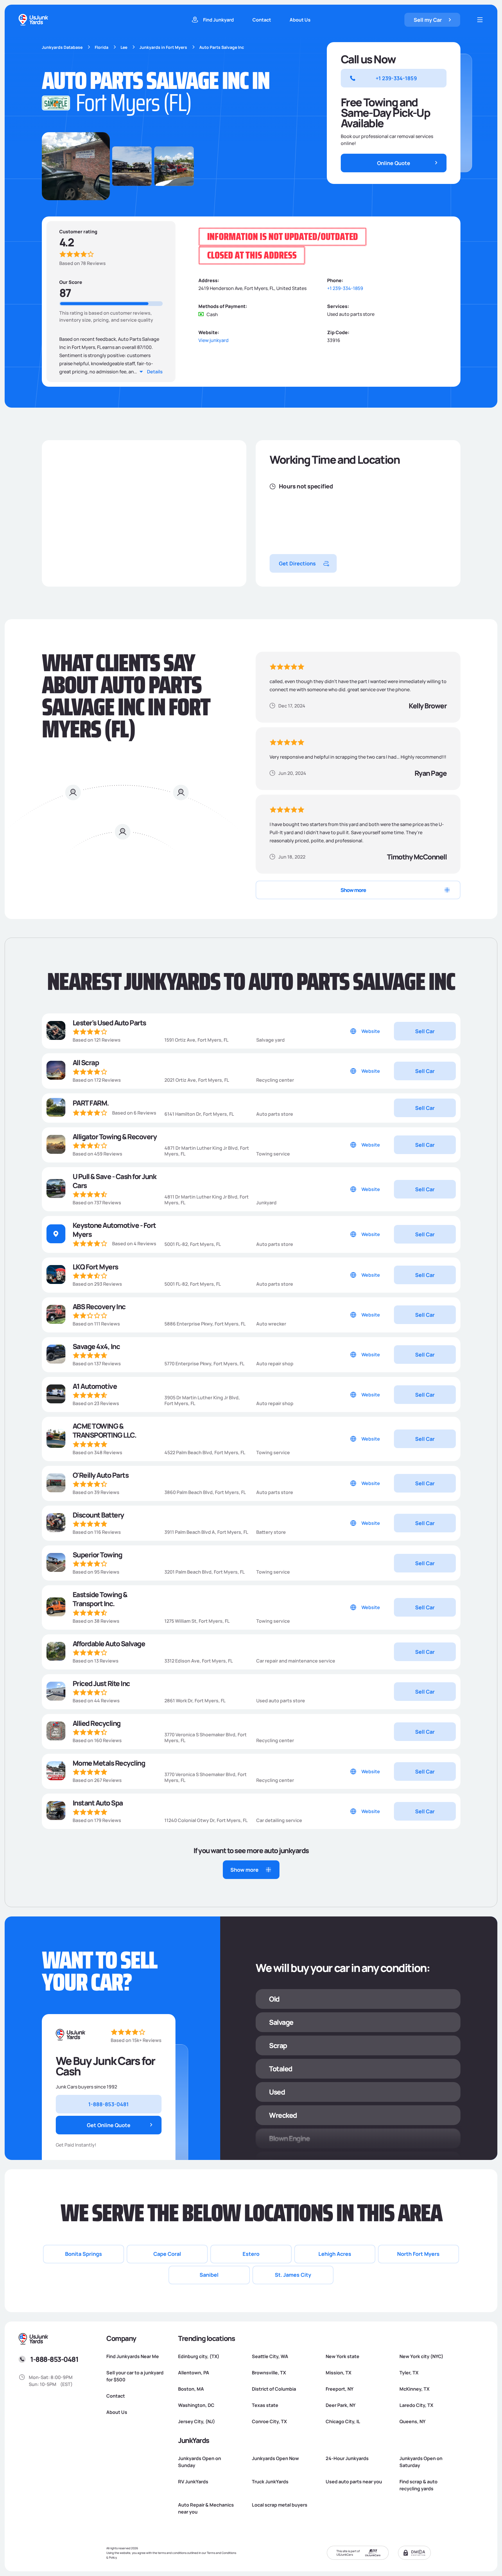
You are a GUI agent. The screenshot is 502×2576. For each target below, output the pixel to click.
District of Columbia (274, 2389)
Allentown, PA (194, 2373)
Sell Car (425, 1031)
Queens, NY (413, 2421)
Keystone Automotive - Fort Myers (114, 1230)
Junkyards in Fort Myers (163, 47)
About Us (300, 20)
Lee (124, 47)
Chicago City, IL (343, 2421)
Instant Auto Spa (98, 1803)
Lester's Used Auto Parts (109, 1023)
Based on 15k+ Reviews (136, 2040)
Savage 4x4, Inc (96, 1346)
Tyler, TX (409, 2373)
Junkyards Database (62, 47)
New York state (343, 2356)
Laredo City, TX (416, 2405)
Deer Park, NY (341, 2405)
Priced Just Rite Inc (101, 1683)
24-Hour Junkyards (347, 2458)
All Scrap (86, 1062)
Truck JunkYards (270, 2482)
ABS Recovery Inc (99, 1306)
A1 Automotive (95, 1386)
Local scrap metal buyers (280, 2505)
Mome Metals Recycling (109, 1763)
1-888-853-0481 (54, 2359)
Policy (113, 2557)
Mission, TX (338, 2373)
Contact (262, 20)
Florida (102, 47)
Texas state (265, 2405)
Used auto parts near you (354, 2482)
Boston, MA (191, 2389)
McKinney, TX (414, 2389)
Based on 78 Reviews (83, 263)
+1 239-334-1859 (345, 288)
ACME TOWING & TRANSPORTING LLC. (105, 1430)
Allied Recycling (97, 1723)
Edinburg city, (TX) (199, 2356)
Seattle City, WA (270, 2356)
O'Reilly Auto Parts (101, 1475)
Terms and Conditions (222, 2553)
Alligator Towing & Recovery (115, 1136)
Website (371, 1031)
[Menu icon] (480, 20)
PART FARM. (91, 1103)
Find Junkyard (218, 20)
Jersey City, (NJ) (197, 2421)
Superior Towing (97, 1555)
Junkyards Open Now (275, 2458)
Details (155, 372)
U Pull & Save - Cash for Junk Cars (114, 1181)
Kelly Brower (428, 706)
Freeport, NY (340, 2389)
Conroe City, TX (269, 2421)
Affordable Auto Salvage (109, 1643)
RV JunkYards (193, 2482)
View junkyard (214, 340)
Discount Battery (98, 1515)
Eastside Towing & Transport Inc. (100, 1599)
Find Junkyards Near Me (133, 2356)
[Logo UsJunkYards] (71, 2035)
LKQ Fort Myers (95, 1267)
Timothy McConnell (417, 857)
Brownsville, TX (269, 2373)
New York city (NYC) (421, 2356)
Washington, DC (196, 2405)
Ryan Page (430, 773)
